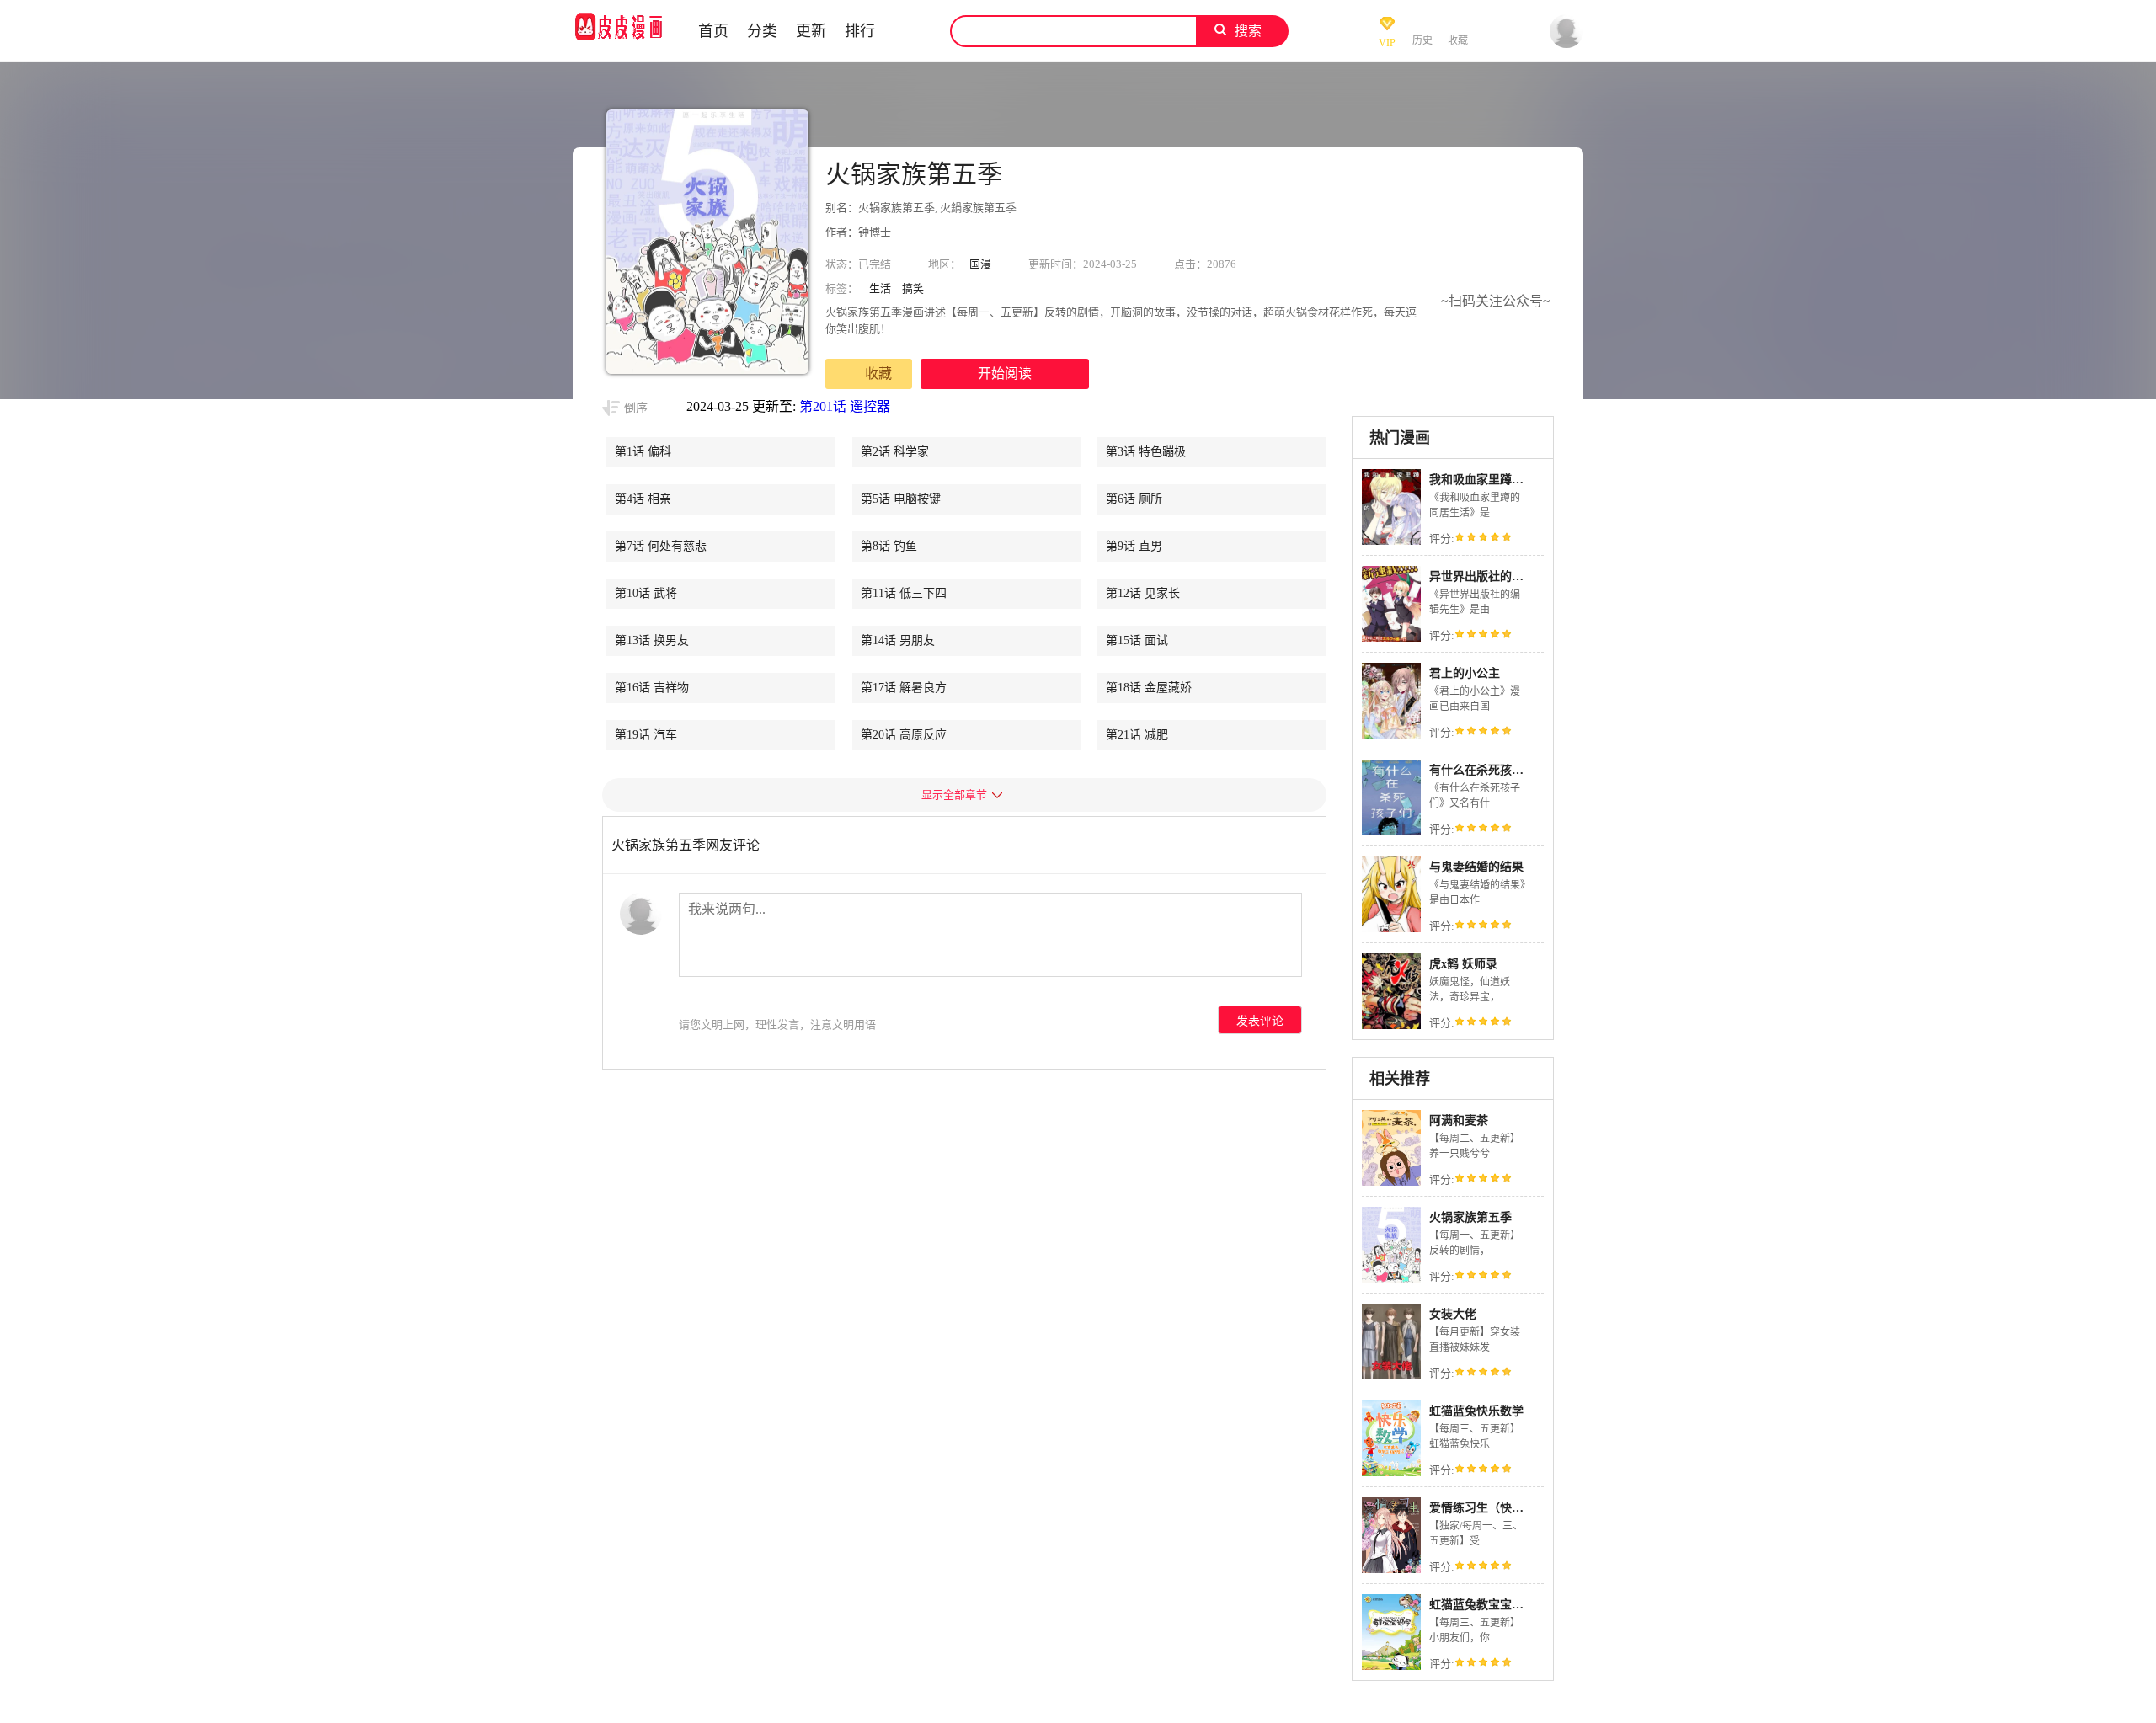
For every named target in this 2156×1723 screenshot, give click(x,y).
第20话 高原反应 (904, 735)
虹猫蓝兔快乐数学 (1476, 1411)
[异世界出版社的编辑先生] (1391, 640)
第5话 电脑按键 (901, 499)
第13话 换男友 (652, 640)
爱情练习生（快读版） (1488, 1508)
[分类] (909, 31)
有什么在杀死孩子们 (1482, 770)
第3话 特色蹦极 (1146, 452)
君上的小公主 (1465, 673)
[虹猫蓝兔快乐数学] (1391, 1474)
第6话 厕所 (1134, 499)
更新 (811, 31)
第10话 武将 (646, 593)
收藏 (878, 373)
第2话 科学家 (895, 452)
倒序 (636, 408)
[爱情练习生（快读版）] (1391, 1571)
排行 (860, 31)
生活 (880, 288)
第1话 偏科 (643, 452)
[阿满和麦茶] (1391, 1184)
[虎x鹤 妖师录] (1391, 1027)
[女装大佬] (1391, 1377)
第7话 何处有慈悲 (661, 546)
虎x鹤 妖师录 (1463, 964)
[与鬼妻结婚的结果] (1391, 930)
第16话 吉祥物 (652, 688)
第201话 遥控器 (845, 406)
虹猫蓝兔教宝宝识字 (1482, 1605)
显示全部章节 (954, 795)
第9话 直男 (1134, 546)
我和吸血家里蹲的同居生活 (1500, 480)
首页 (713, 31)
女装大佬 (1453, 1314)
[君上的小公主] (1391, 736)
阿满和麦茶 (1459, 1120)
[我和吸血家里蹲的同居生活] (1391, 543)
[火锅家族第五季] (1391, 1280)
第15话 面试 (1137, 640)
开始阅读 (1005, 373)
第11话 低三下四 (904, 593)
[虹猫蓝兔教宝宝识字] (1391, 1668)
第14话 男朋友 (898, 640)
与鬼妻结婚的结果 (1476, 867)
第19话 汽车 (646, 735)
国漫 (980, 264)
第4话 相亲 (643, 499)
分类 (762, 31)
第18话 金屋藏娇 (1149, 688)
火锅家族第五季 (1470, 1217)
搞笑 (913, 288)
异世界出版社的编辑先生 (1494, 576)
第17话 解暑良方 (904, 688)
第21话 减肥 (1137, 735)
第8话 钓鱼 (889, 546)
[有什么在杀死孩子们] (1391, 833)
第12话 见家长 (1143, 593)
